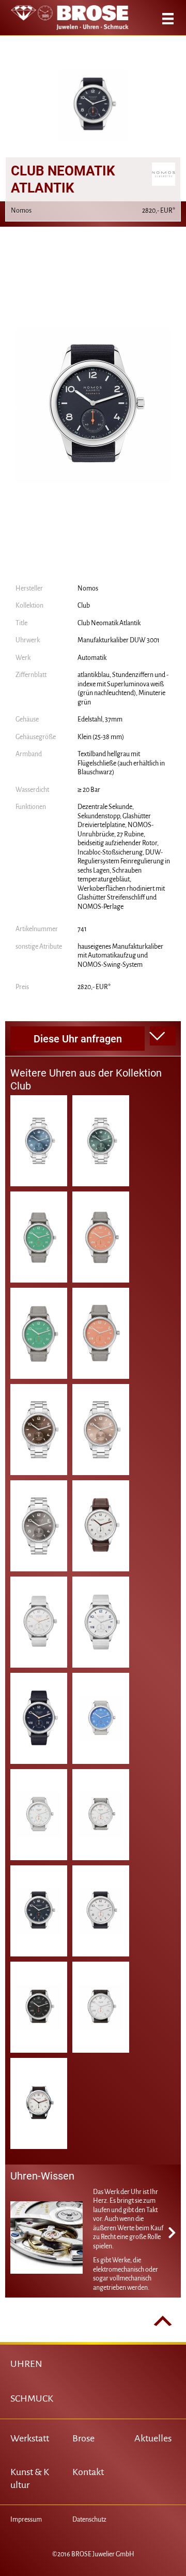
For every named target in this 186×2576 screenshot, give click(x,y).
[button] (163, 1036)
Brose (83, 2438)
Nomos (88, 588)
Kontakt (88, 2472)
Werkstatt (30, 2438)
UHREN (26, 2364)
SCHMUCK (32, 2398)
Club (84, 606)
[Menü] (168, 19)
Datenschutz (89, 2520)
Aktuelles (153, 2438)
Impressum (26, 2520)
